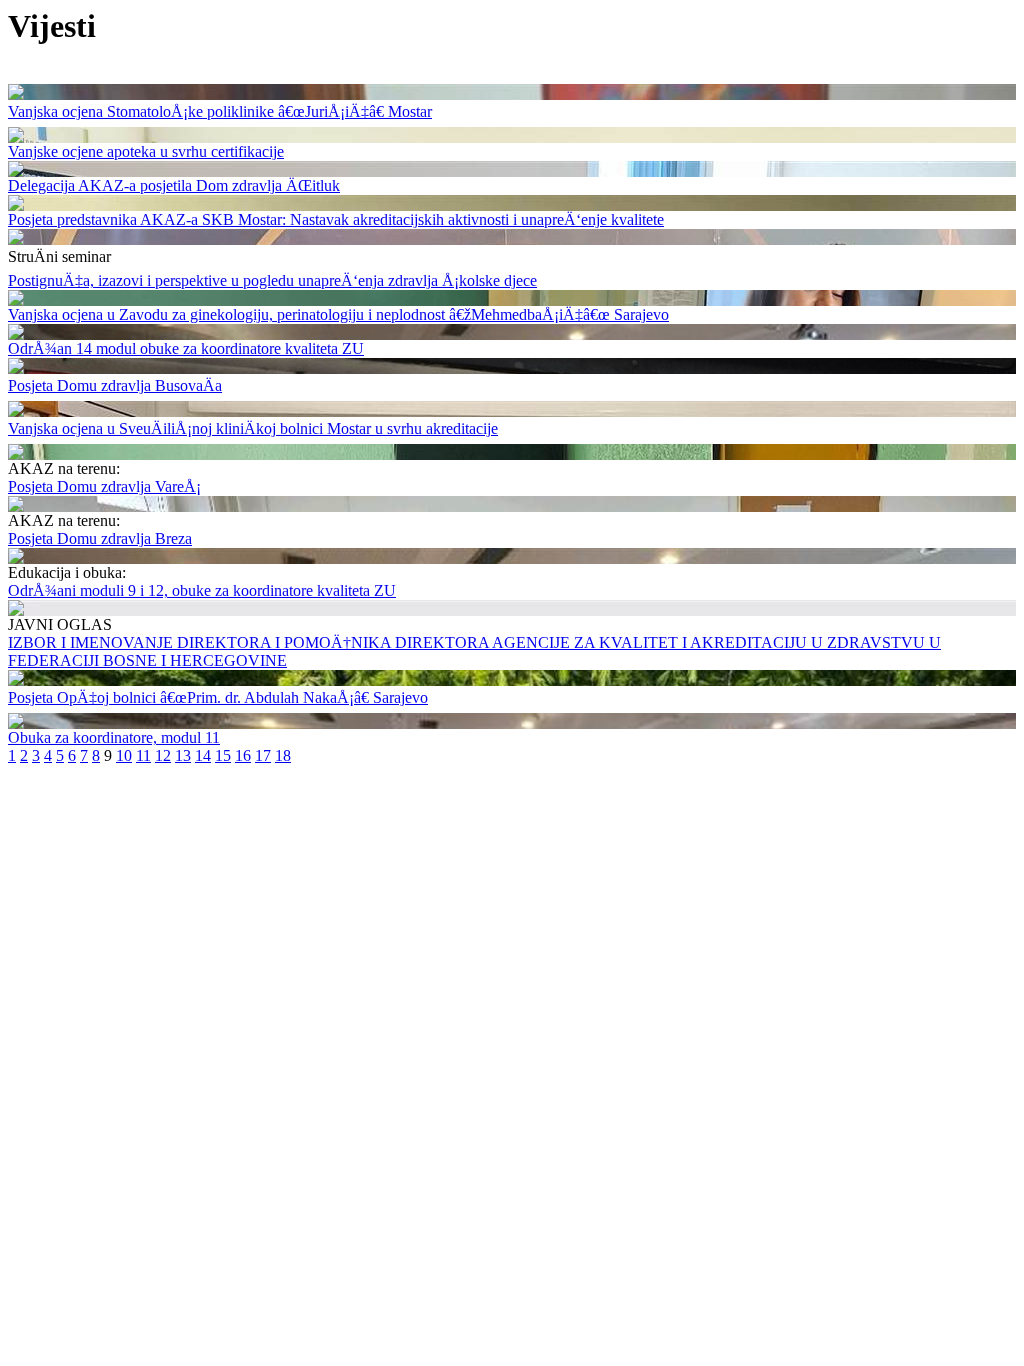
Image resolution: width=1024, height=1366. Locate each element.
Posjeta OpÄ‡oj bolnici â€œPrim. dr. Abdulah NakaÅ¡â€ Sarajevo (218, 697)
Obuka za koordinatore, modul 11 (114, 737)
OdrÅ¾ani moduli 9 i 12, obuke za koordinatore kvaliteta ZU (202, 590)
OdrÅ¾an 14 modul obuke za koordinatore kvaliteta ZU (186, 348)
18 (283, 755)
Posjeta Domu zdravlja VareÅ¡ (104, 486)
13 (183, 755)
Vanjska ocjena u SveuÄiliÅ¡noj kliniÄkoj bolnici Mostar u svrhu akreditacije (253, 428)
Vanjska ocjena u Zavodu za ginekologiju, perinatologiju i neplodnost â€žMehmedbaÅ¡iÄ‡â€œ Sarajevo (338, 314)
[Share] (16, 94)
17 (263, 755)
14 (203, 755)
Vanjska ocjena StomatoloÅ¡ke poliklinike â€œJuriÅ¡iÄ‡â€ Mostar (220, 111)
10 (124, 755)
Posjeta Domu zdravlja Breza (100, 538)
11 (143, 755)
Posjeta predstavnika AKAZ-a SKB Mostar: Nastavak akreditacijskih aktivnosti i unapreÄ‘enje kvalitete (336, 219)
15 (223, 755)
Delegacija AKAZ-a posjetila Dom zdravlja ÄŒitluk (174, 185)
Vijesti (52, 26)
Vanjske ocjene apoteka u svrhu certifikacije (146, 151)
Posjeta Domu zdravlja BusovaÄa (115, 385)
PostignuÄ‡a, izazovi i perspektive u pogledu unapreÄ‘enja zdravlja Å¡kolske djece (272, 280)
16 (243, 755)
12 (163, 755)
